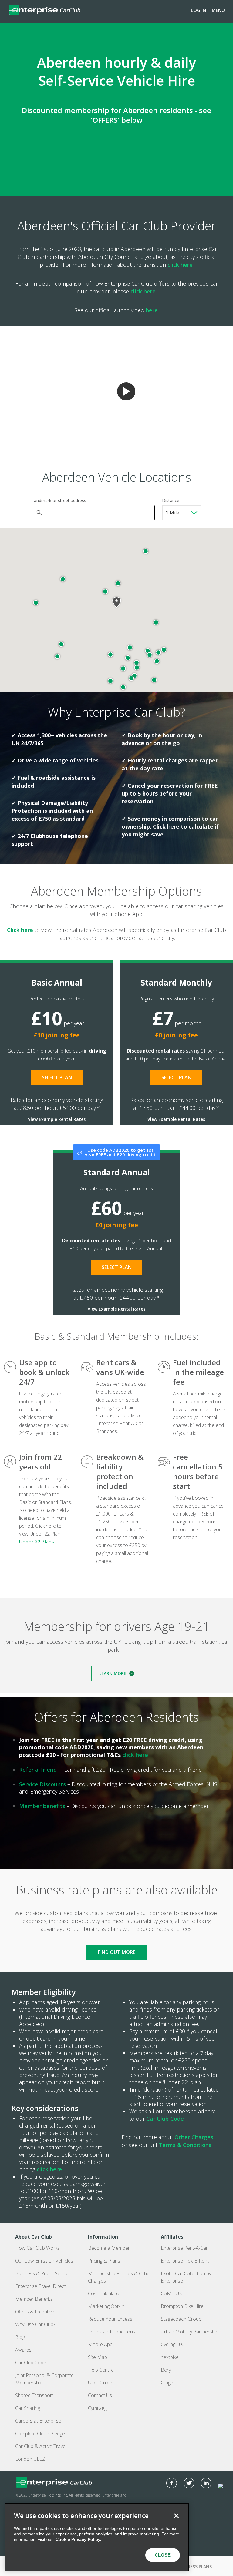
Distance (171, 500)
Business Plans (195, 2566)
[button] (128, 658)
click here (180, 265)
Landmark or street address (59, 500)
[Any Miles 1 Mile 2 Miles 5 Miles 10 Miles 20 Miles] (182, 513)
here (152, 310)
